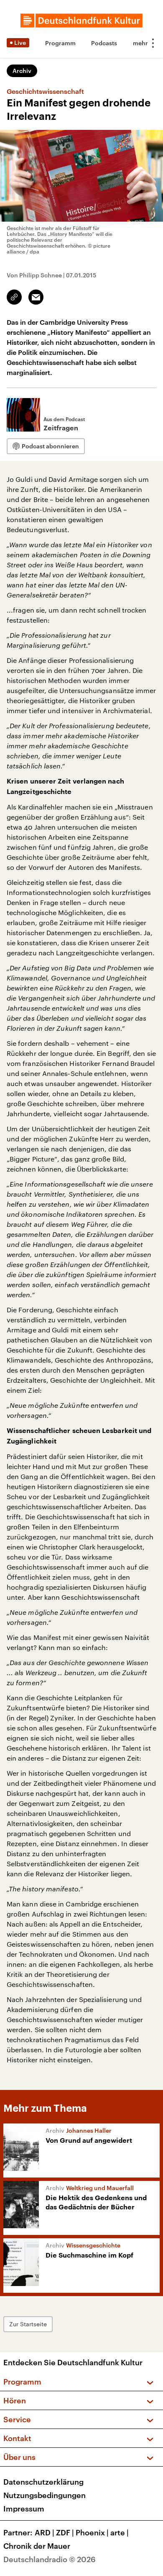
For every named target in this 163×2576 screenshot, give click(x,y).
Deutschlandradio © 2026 (50, 2559)
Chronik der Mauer (37, 2546)
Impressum (24, 2509)
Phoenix (92, 2532)
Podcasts (104, 43)
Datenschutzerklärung (43, 2482)
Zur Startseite (28, 2324)
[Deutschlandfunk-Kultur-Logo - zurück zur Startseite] (81, 21)
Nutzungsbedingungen (45, 2495)
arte (120, 2532)
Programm (60, 43)
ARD (45, 2532)
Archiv (22, 71)
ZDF (65, 2532)
